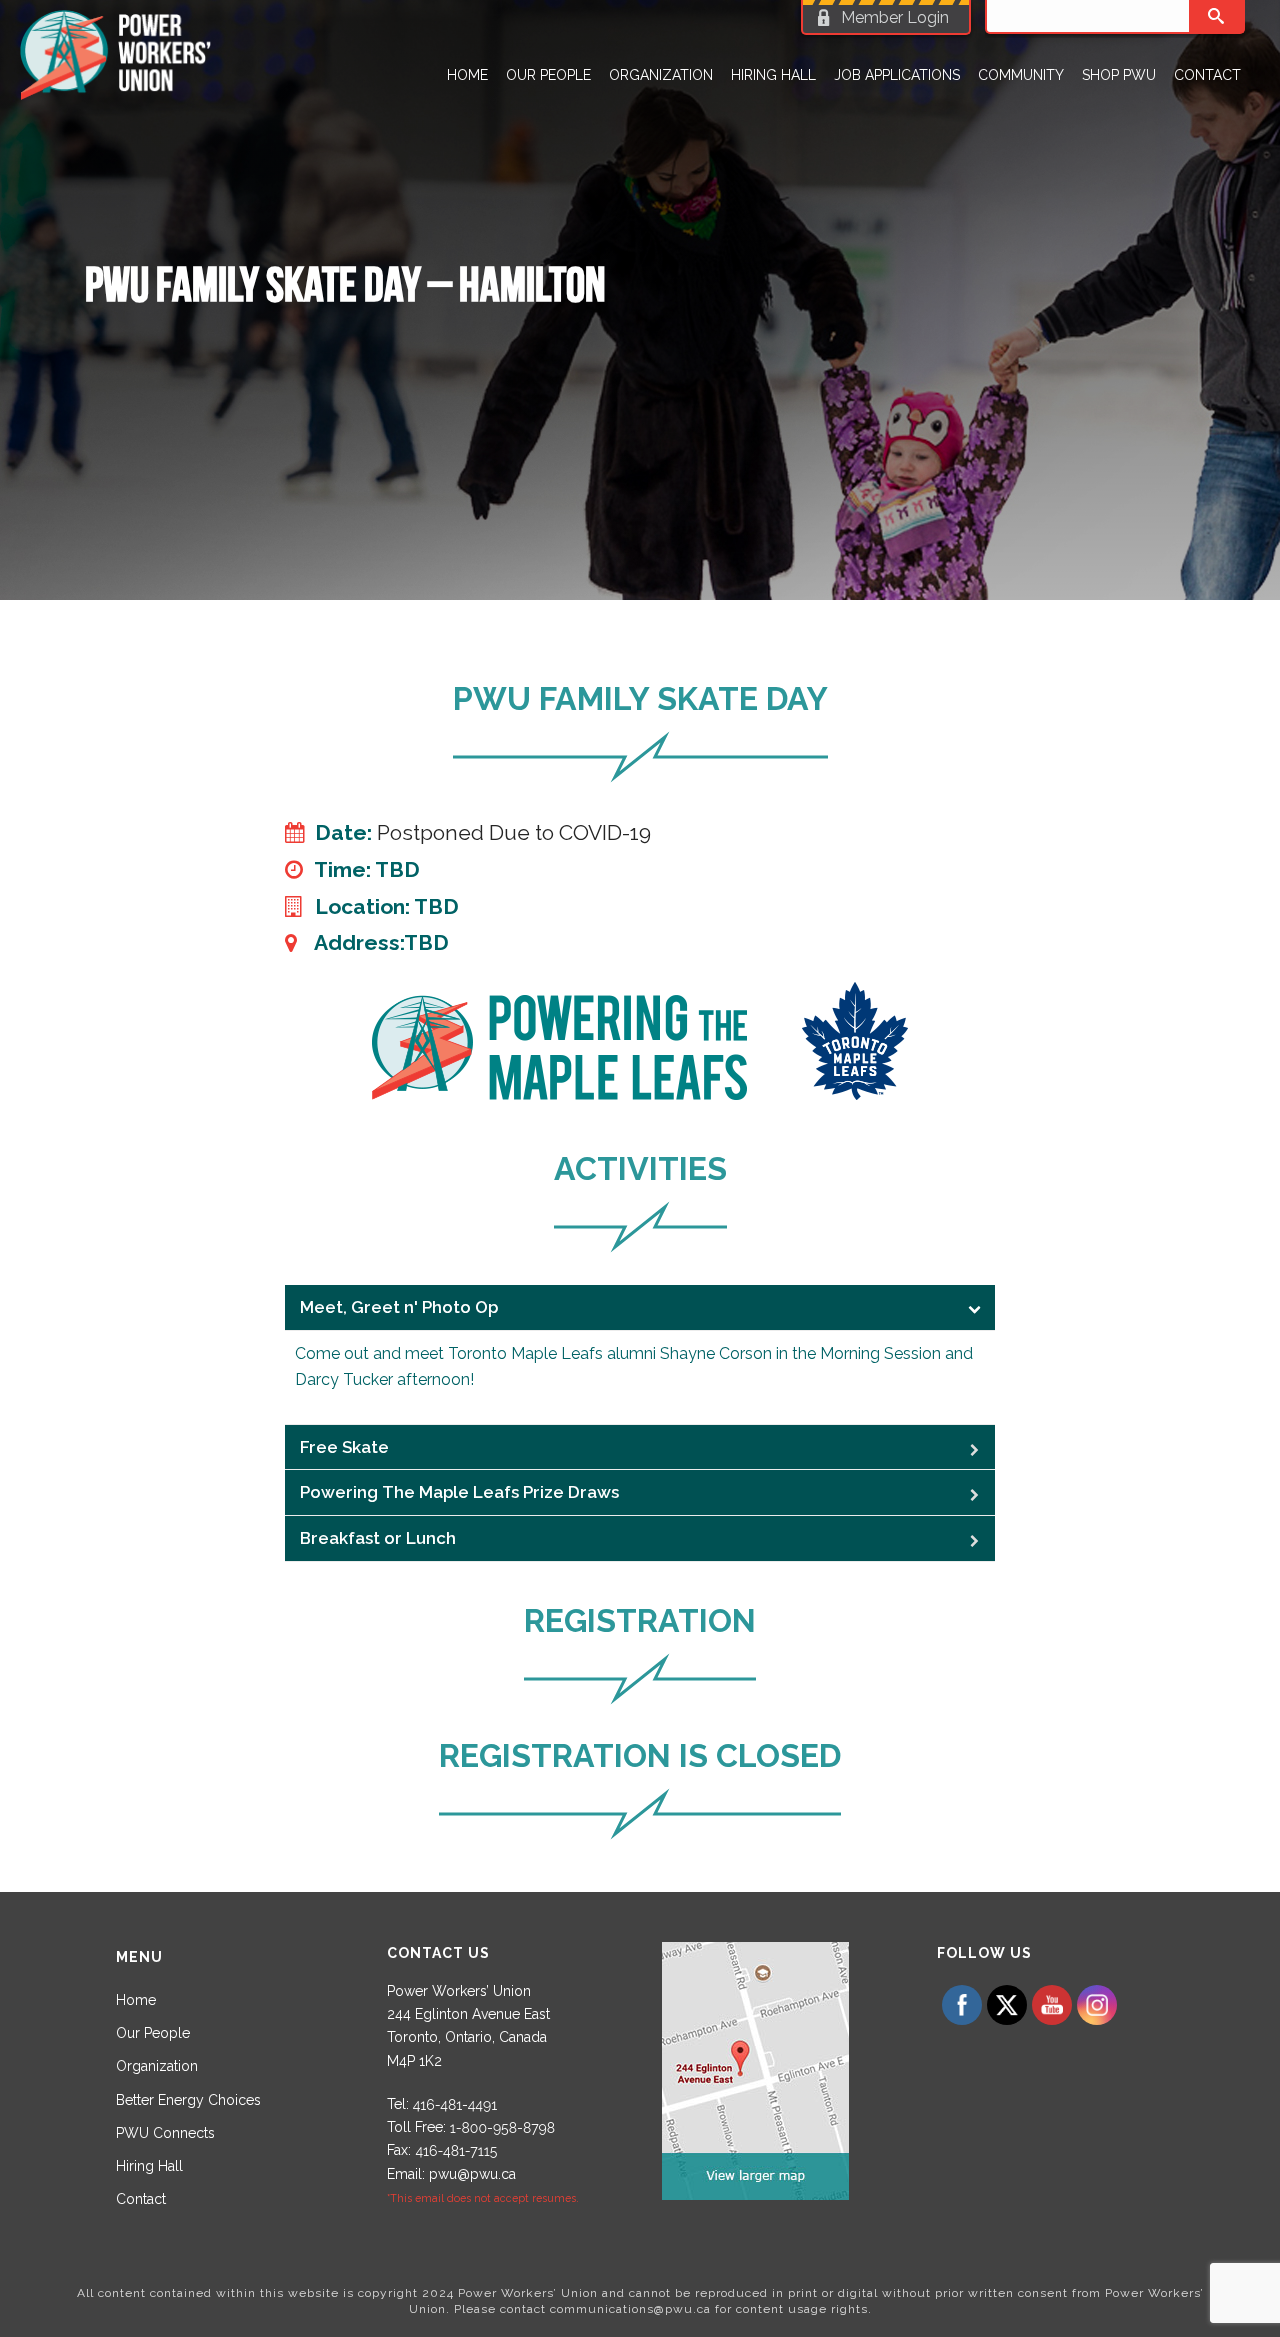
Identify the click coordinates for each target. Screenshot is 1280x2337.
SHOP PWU (1119, 75)
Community (1021, 75)
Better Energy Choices (188, 2100)
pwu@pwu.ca (472, 2174)
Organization (661, 75)
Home (467, 75)
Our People (548, 75)
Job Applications (897, 75)
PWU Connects (165, 2133)
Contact (1207, 75)
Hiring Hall (773, 75)
